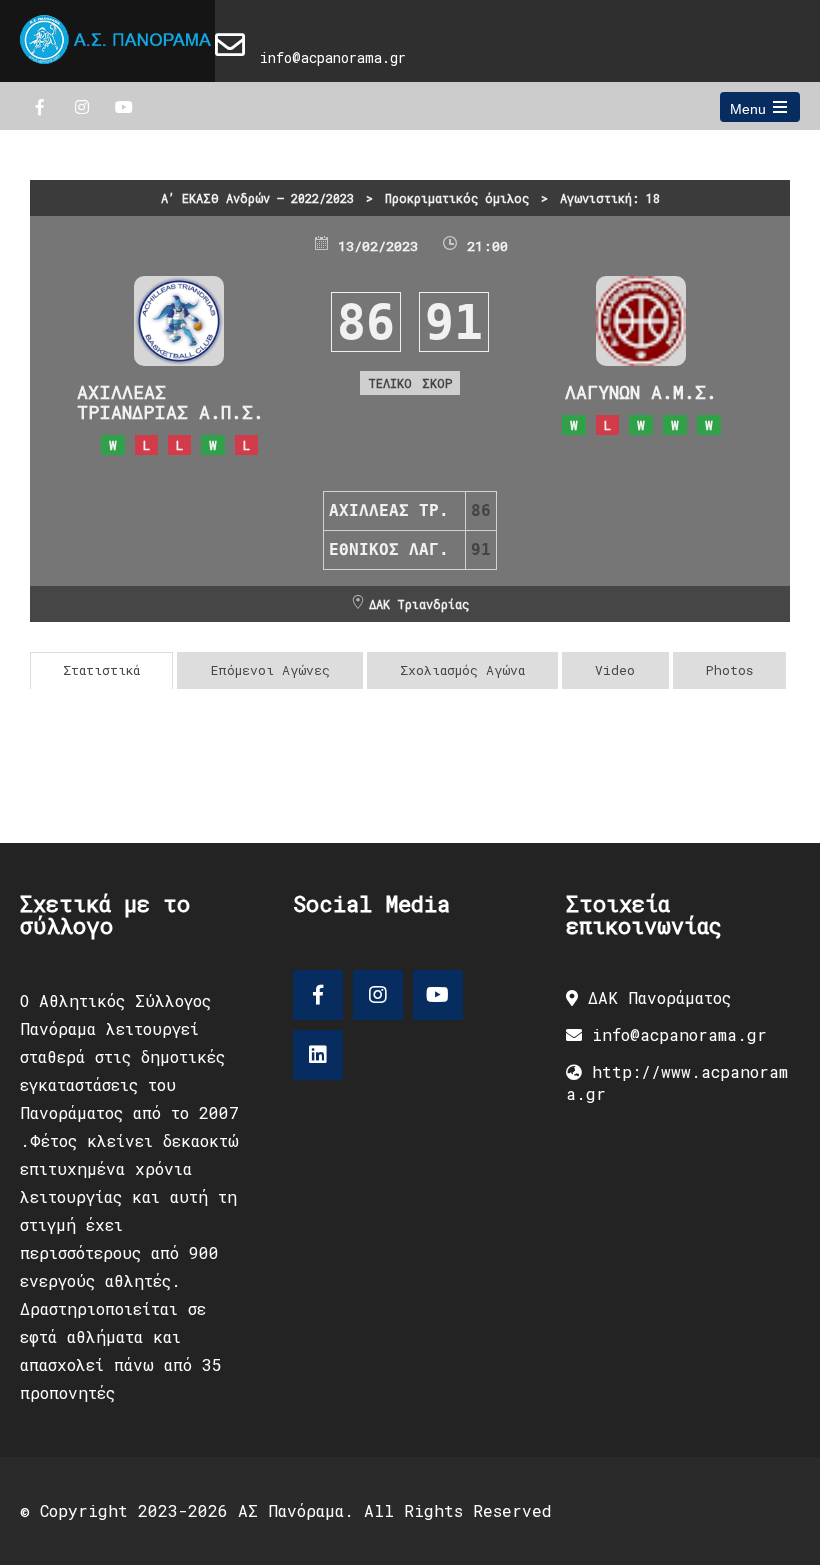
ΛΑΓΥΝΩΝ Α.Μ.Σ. (641, 392)
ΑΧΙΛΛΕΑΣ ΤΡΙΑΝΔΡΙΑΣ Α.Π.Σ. (170, 402)
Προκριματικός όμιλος (457, 198)
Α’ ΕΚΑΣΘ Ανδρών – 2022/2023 (257, 198)
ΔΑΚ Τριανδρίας (419, 604)
